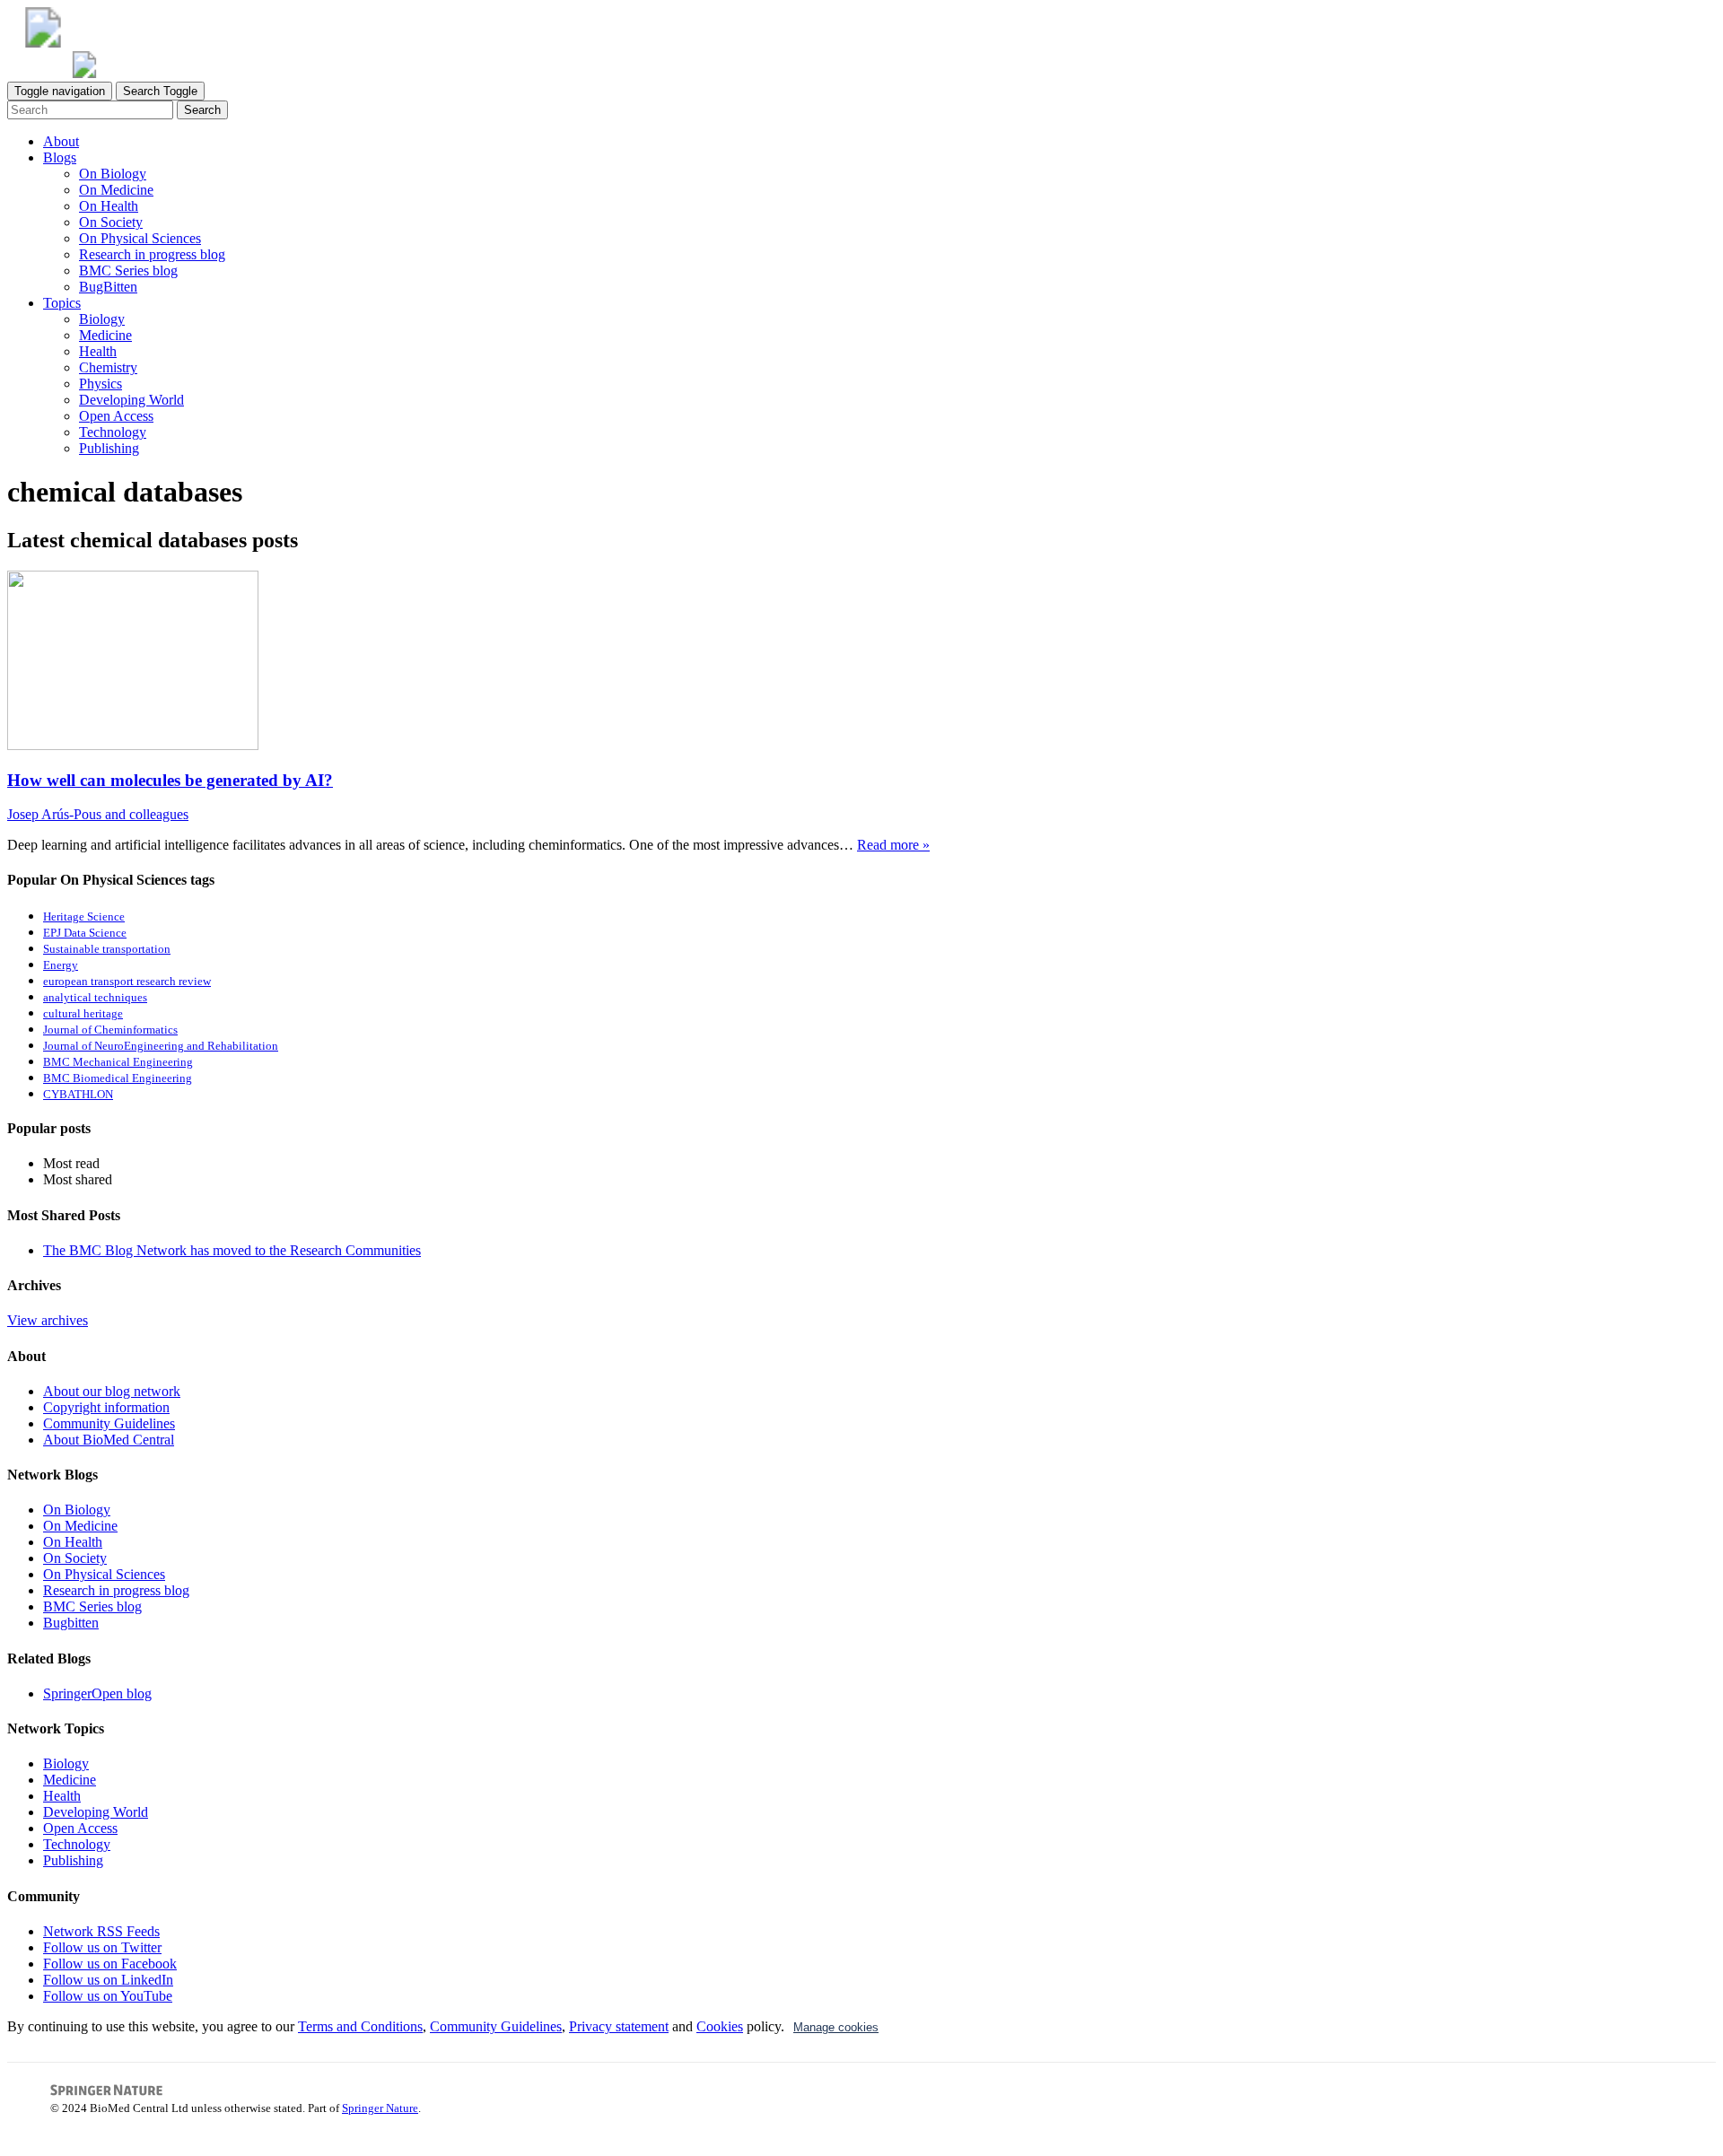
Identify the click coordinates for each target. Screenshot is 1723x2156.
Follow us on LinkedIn (108, 1980)
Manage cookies (836, 2027)
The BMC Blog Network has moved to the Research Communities (232, 1250)
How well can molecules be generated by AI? (170, 780)
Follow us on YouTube (108, 1996)
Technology (113, 432)
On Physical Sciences (140, 238)
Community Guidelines (109, 1423)
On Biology (113, 174)
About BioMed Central (109, 1440)
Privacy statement (619, 2026)
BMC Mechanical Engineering (118, 1062)
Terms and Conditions (360, 2026)
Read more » (893, 845)
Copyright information (106, 1407)
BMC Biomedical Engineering (118, 1078)
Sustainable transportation (107, 949)
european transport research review (127, 982)
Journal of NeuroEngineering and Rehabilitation (161, 1046)
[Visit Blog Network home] (84, 73)
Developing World (131, 400)
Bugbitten (71, 1623)
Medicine (105, 335)
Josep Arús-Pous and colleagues (98, 814)
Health (98, 351)
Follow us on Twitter (102, 1947)
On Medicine (116, 190)
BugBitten (108, 287)
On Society (111, 222)
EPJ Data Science (85, 933)
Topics (62, 303)
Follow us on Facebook (110, 1964)
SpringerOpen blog (97, 1693)
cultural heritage (83, 1014)
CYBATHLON (78, 1095)
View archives (48, 1320)
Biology (102, 319)
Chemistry (108, 367)
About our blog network (112, 1391)
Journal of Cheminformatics (110, 1030)
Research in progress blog (152, 254)
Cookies (720, 2026)
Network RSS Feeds (101, 1931)
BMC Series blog (128, 271)
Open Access (116, 416)
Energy (61, 965)
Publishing (109, 448)
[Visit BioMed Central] (43, 43)
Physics (101, 384)
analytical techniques (95, 998)
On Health (109, 206)
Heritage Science (84, 917)
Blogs (60, 157)
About (61, 141)
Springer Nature (380, 2108)
